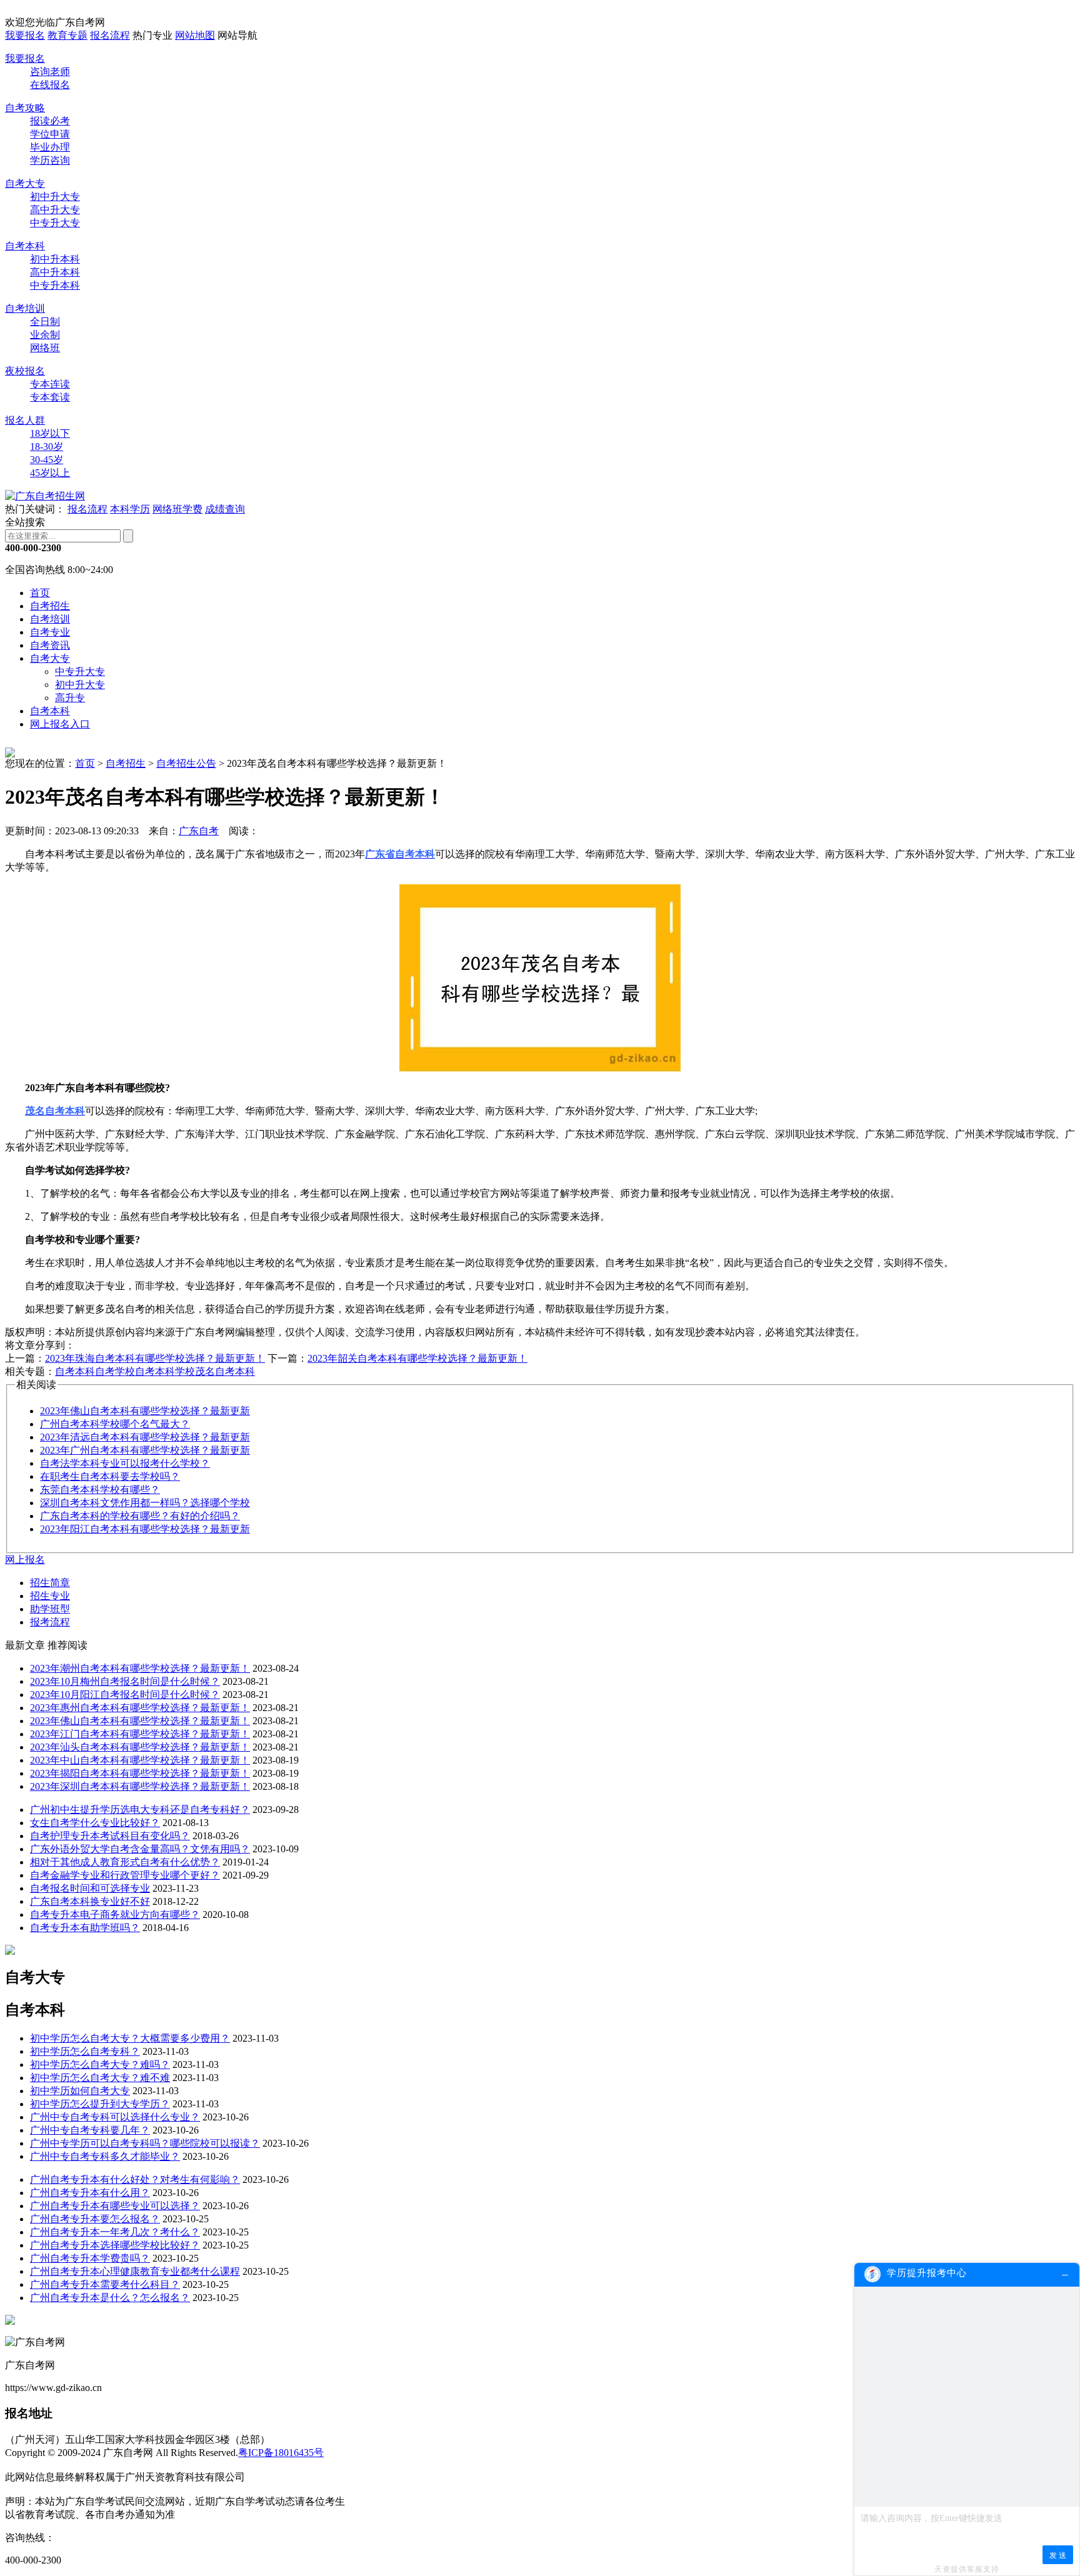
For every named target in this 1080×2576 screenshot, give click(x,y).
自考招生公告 (186, 763)
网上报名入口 (60, 724)
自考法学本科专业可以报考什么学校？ (125, 1463)
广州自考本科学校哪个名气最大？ (115, 1424)
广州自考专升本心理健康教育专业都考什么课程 (135, 2271)
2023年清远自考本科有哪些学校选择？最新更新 (145, 1437)
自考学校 (115, 1371)
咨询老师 (50, 72)
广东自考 (199, 831)
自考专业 (50, 632)
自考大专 (25, 183)
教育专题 (67, 35)
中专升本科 (55, 285)
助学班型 (50, 1609)
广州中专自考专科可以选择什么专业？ (115, 2117)
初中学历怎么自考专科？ (85, 2051)
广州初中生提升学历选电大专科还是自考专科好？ (140, 1810)
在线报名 (50, 85)
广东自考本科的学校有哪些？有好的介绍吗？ (140, 1516)
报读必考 (50, 121)
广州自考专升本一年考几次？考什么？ (115, 2232)
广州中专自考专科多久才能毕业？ (105, 2156)
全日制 (45, 322)
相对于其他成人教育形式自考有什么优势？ (125, 1862)
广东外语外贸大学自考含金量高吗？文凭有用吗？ (140, 1849)
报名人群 (25, 420)
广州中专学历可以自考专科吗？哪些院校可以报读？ (145, 2143)
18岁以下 (50, 433)
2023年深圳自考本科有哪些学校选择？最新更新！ (140, 1786)
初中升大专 (55, 197)
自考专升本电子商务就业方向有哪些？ (115, 1915)
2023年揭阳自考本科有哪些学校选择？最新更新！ (140, 1773)
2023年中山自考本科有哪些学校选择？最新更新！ (140, 1760)
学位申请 (50, 134)
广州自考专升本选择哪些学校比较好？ (115, 2245)
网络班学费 (177, 509)
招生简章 (50, 1583)
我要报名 (25, 35)
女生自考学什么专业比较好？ (95, 1823)
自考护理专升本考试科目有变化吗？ (110, 1836)
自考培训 (25, 308)
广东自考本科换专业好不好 (90, 1901)
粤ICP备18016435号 (281, 2453)
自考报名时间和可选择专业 (90, 1888)
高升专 (70, 698)
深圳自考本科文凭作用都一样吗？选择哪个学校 (145, 1503)
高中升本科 (55, 272)
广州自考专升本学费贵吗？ (90, 2258)
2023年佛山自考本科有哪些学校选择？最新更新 (145, 1411)
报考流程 (50, 1622)
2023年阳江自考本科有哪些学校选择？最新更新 (145, 1529)
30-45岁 (47, 460)
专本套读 (50, 397)
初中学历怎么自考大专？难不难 (100, 2078)
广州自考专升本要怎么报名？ (95, 2219)
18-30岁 (47, 447)
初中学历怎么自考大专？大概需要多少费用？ (130, 2038)
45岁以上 (50, 473)
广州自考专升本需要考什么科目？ (105, 2284)
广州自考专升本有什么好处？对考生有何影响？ (135, 2179)
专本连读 (50, 384)
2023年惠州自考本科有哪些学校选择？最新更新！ (140, 1708)
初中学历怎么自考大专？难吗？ (100, 2064)
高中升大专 (55, 210)
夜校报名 (25, 371)
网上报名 (25, 1560)
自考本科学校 (165, 1371)
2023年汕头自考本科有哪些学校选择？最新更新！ (140, 1747)
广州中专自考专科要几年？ (90, 2130)
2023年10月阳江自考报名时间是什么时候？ (125, 1695)
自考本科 (25, 246)
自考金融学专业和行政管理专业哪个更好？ (125, 1875)
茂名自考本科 (225, 1371)
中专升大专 (55, 223)
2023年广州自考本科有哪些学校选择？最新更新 (145, 1450)
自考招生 (50, 606)
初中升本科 (55, 259)
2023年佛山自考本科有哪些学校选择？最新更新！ (140, 1721)
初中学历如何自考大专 (80, 2091)
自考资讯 (50, 645)
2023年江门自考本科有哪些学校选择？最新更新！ (140, 1734)
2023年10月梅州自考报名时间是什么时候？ (125, 1681)
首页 (40, 593)
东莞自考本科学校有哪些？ (100, 1490)
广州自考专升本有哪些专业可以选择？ (115, 2206)
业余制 (45, 335)
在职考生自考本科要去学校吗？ (110, 1476)
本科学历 (130, 509)
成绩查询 (225, 509)
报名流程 (110, 35)
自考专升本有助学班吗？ (85, 1928)
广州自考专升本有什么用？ (90, 2193)
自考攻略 (25, 108)
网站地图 (195, 35)
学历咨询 (50, 160)
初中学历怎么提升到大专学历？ (100, 2104)
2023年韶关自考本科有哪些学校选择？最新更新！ (417, 1358)
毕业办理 (50, 147)
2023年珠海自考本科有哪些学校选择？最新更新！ (155, 1358)
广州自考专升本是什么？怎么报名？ (110, 2298)
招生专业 (50, 1596)
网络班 (45, 348)
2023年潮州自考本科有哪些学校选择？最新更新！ (140, 1668)
